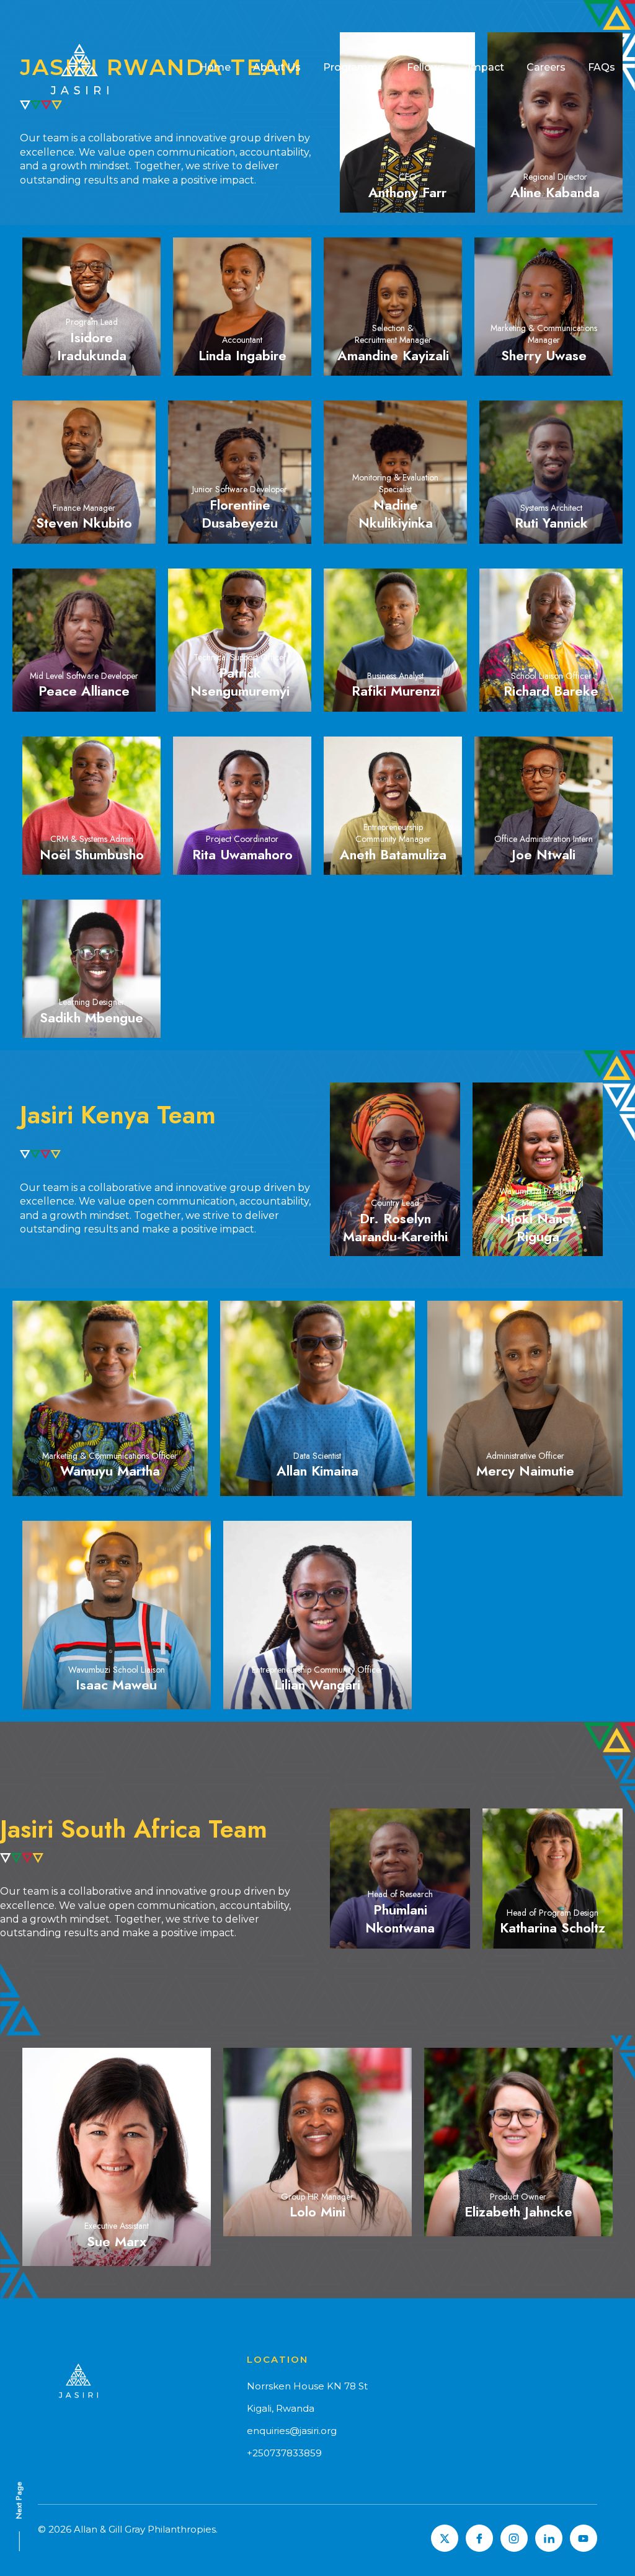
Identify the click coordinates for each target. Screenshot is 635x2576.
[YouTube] (584, 2538)
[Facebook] (479, 2538)
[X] (445, 2538)
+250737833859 (284, 2453)
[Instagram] (514, 2538)
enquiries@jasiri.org (292, 2431)
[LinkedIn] (549, 2538)
